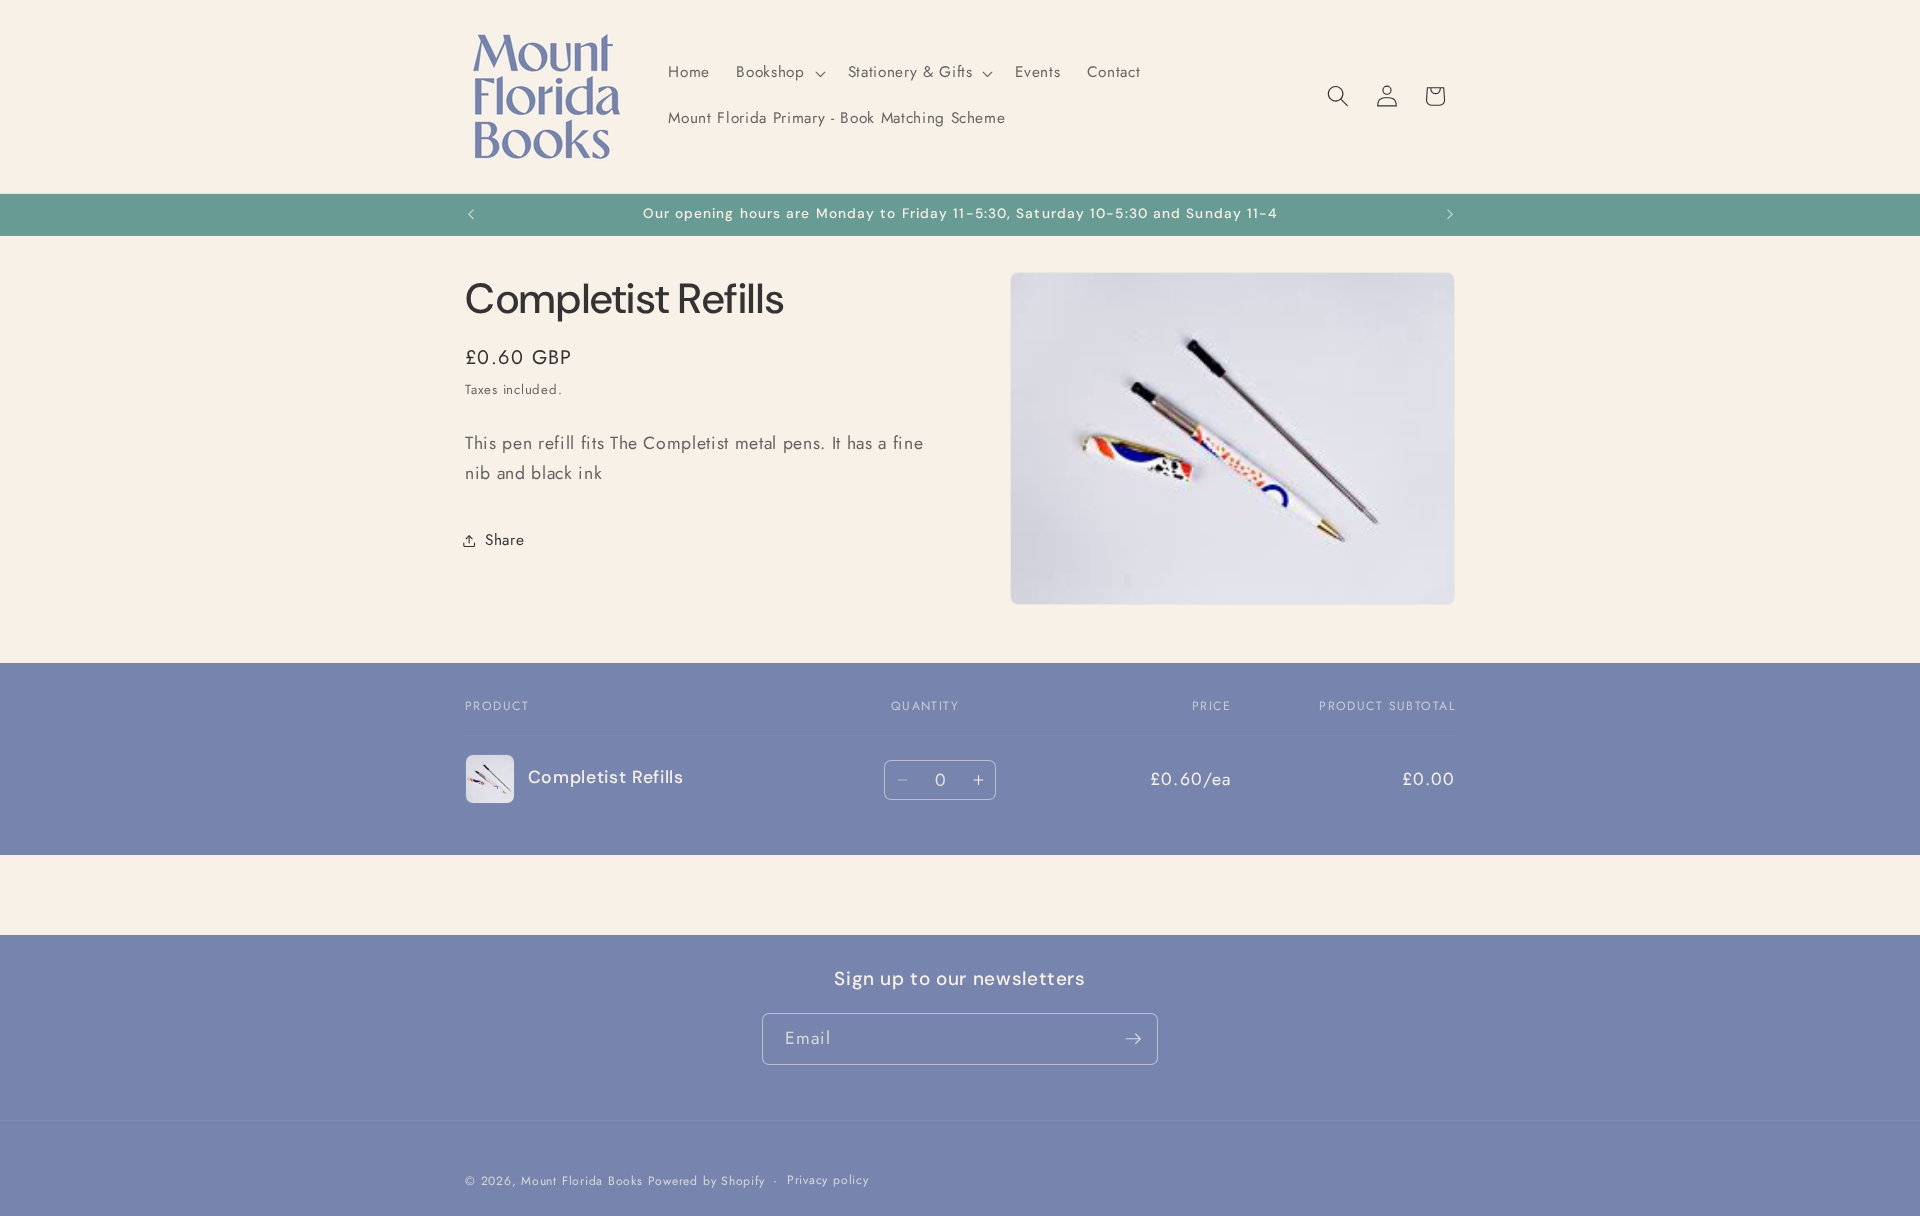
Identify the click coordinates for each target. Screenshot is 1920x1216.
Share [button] (504, 540)
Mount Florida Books (582, 1181)
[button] (778, 73)
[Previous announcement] (471, 215)
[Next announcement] (1450, 215)
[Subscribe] (1133, 1039)
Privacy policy (828, 1180)
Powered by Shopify (706, 1181)
